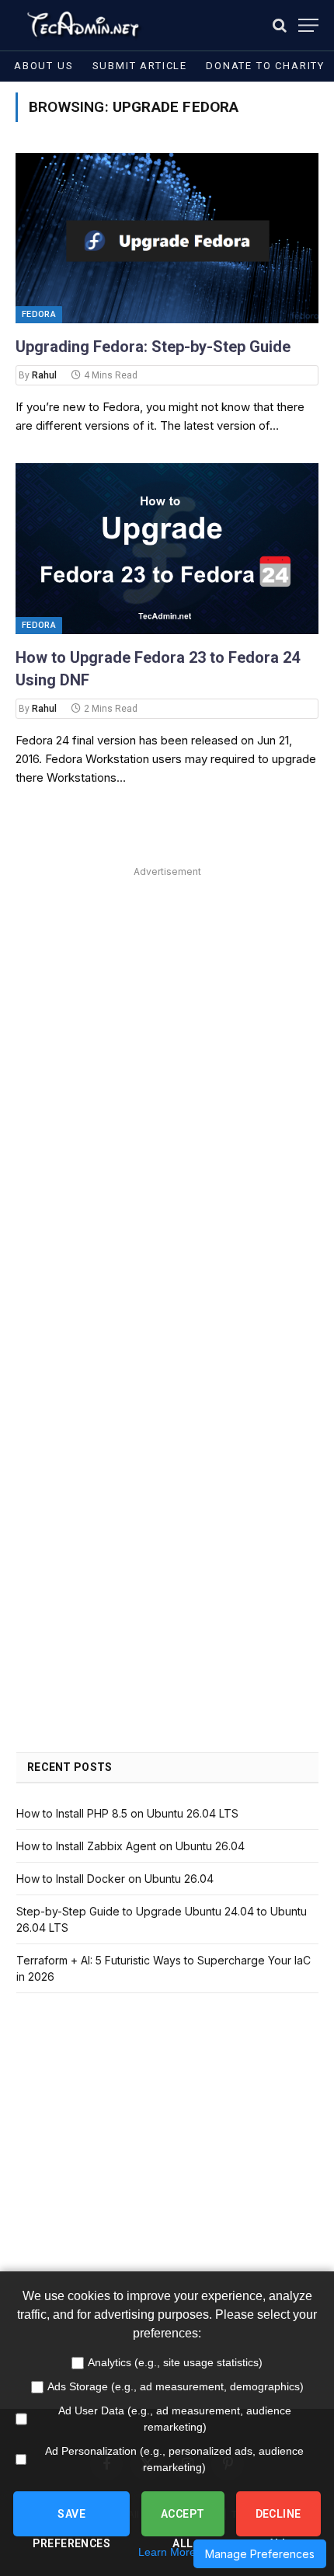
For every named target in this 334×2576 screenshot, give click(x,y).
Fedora (39, 314)
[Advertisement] (167, 1049)
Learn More (167, 2552)
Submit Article (140, 66)
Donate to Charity (265, 66)
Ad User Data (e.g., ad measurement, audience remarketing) (175, 2419)
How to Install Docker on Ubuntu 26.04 (115, 1879)
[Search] (280, 25)
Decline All (278, 2522)
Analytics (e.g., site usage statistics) (175, 2362)
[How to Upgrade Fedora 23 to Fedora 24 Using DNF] (167, 548)
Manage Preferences (260, 2554)
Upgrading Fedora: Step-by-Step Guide (153, 347)
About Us (44, 66)
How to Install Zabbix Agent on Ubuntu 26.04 (130, 1846)
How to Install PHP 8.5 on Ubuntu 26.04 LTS (127, 1813)
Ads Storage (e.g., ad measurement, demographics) (176, 2386)
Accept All (183, 2522)
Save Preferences (71, 2522)
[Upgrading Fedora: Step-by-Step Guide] (167, 238)
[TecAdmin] (82, 25)
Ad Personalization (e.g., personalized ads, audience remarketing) (174, 2459)
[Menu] (308, 25)
